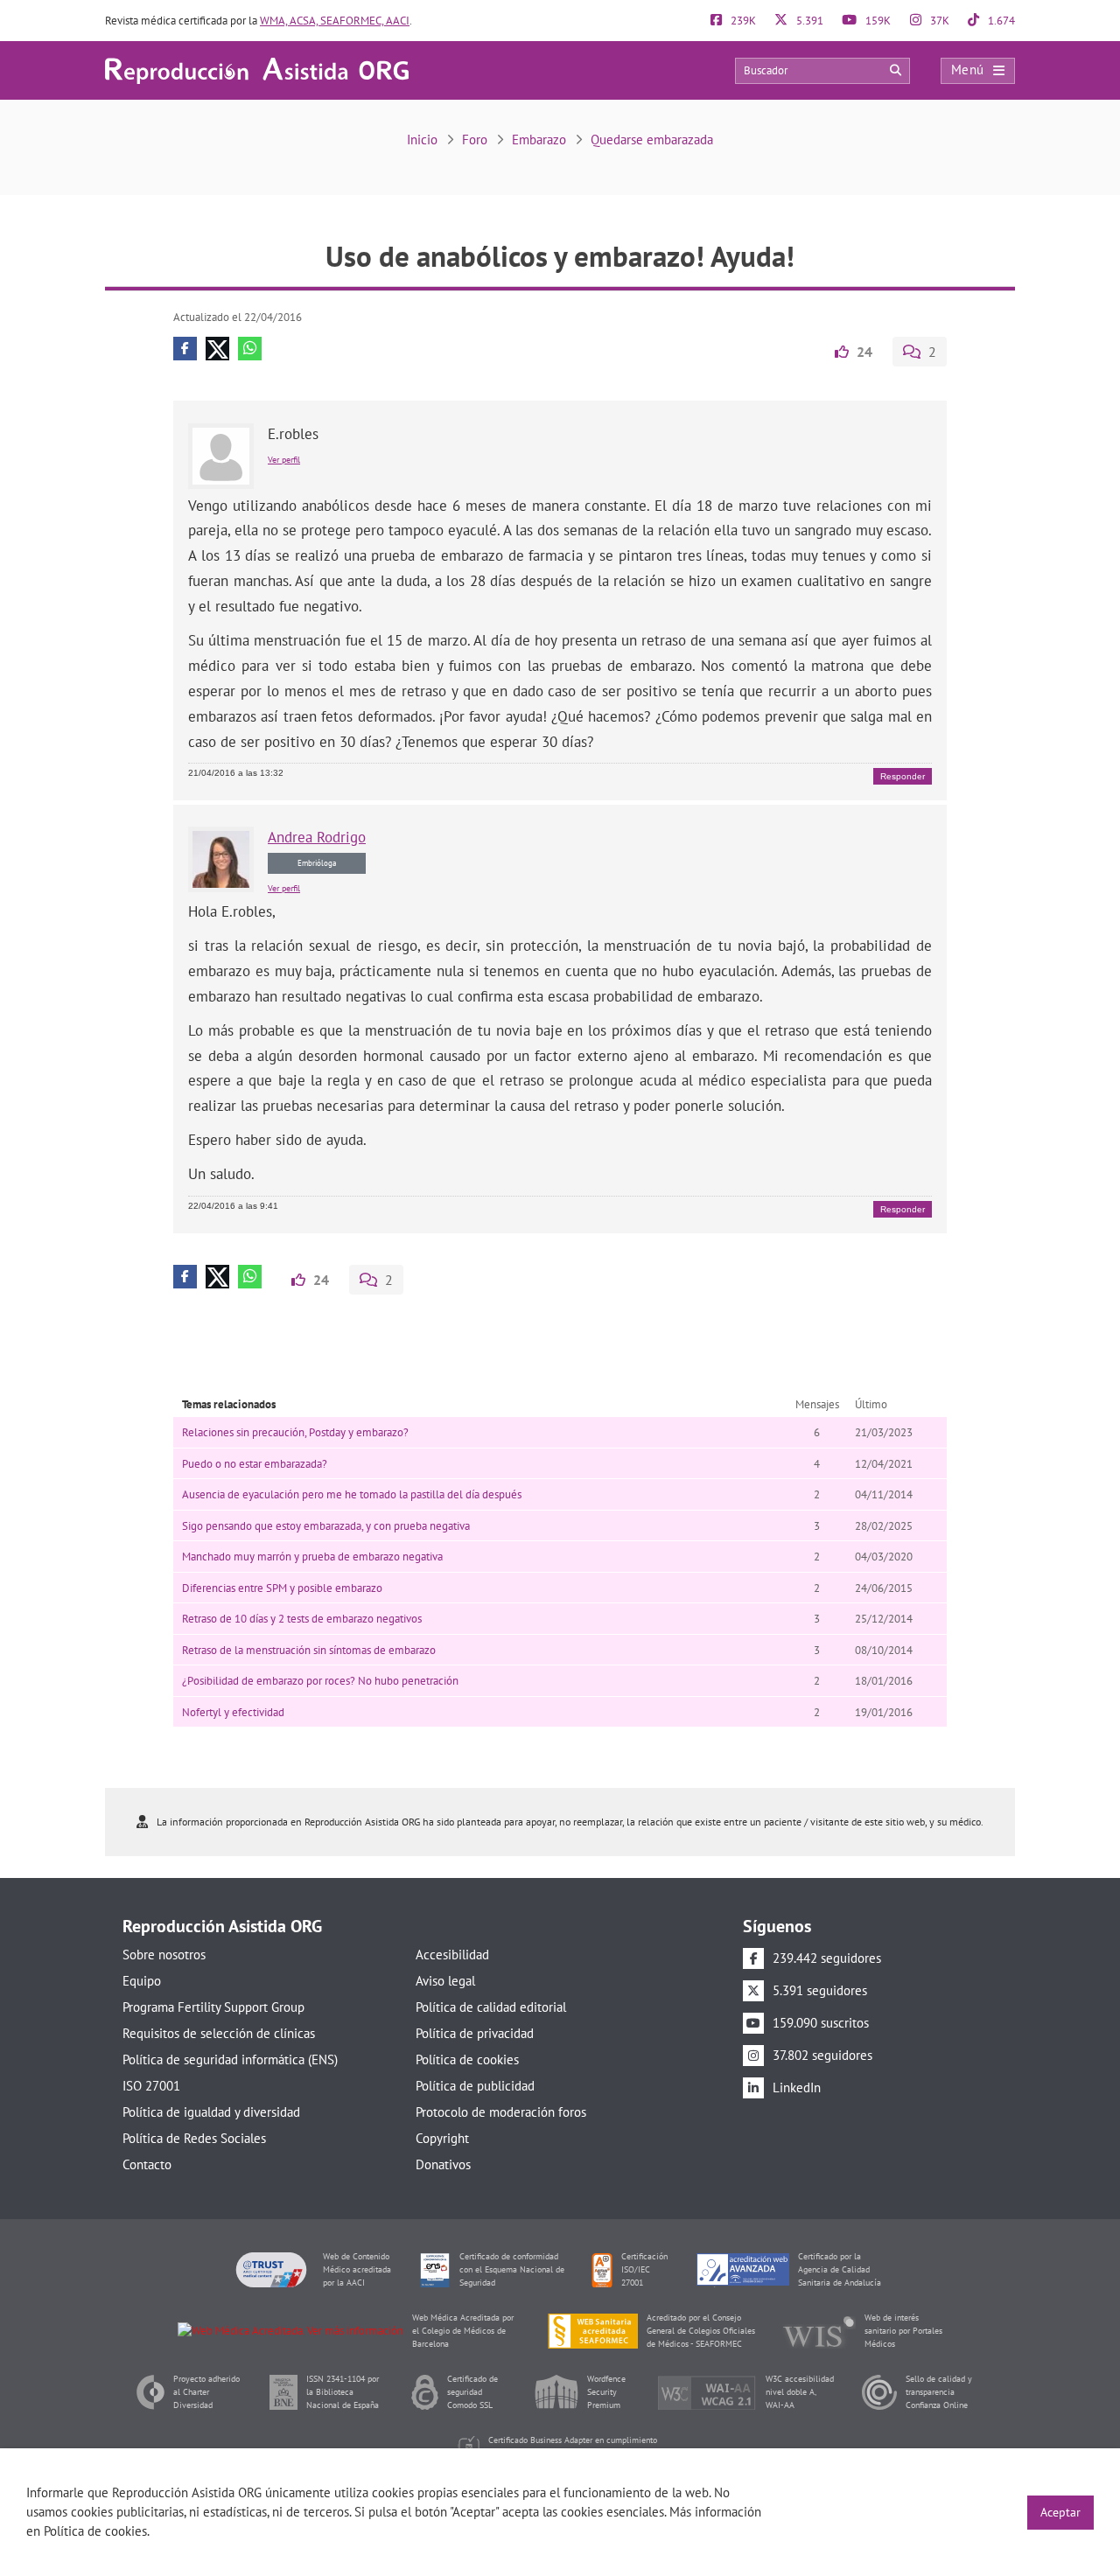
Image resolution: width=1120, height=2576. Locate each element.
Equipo (142, 1981)
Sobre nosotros (164, 1955)
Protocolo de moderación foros (501, 2112)
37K (938, 21)
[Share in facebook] (185, 349)
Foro (475, 140)
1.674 (1000, 21)
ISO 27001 (151, 2086)
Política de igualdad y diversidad (211, 2112)
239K (742, 21)
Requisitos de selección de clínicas (219, 2033)
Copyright (442, 2138)
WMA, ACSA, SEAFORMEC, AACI (335, 21)
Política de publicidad (475, 2086)
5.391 (808, 21)
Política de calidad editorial (491, 2007)
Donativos (443, 2164)
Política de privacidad (475, 2033)
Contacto (147, 2164)
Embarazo (539, 140)
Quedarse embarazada (652, 140)
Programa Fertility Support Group (213, 2007)
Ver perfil (284, 460)
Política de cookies (467, 2059)
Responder (903, 776)
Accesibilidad (452, 1955)
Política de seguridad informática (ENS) (230, 2059)
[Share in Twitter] (217, 349)
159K (877, 21)
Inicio (422, 140)
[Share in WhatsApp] (250, 349)
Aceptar (1060, 2512)
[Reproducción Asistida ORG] (257, 70)
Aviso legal (445, 1981)
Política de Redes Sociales (194, 2138)
